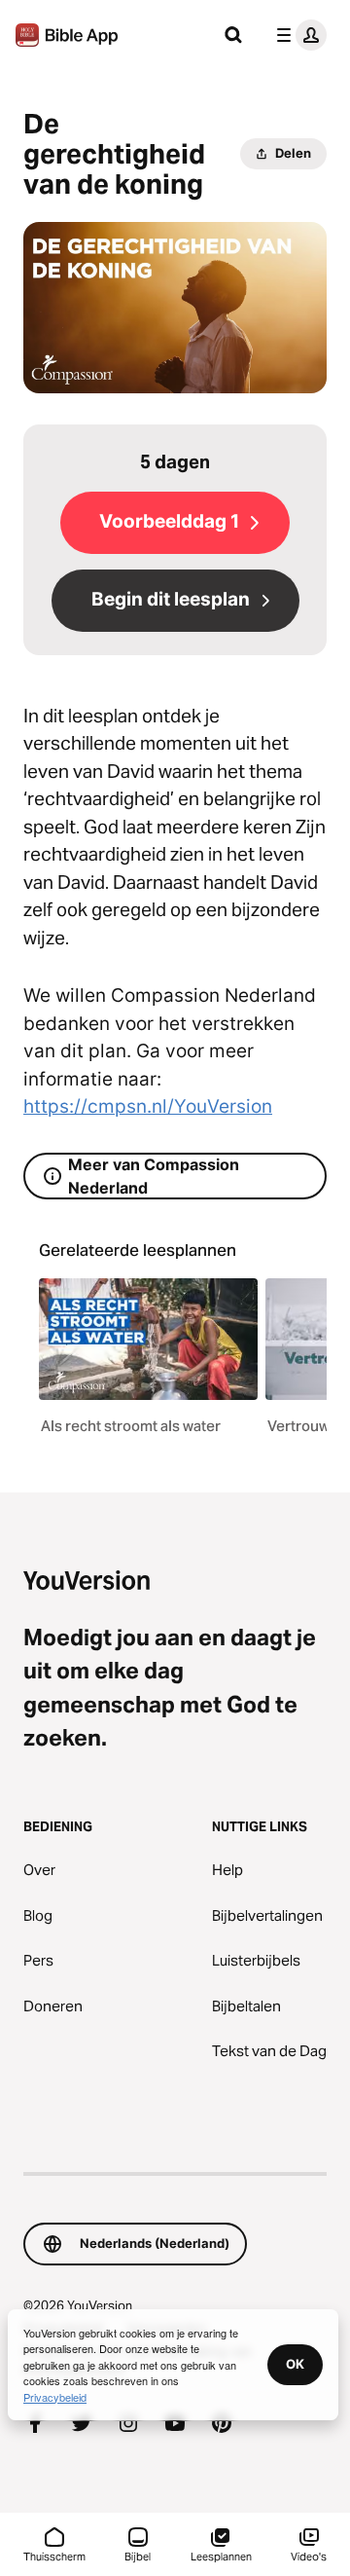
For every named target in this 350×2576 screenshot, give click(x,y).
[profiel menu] (297, 35)
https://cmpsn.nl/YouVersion (148, 1106)
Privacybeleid (55, 2397)
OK (295, 2364)
